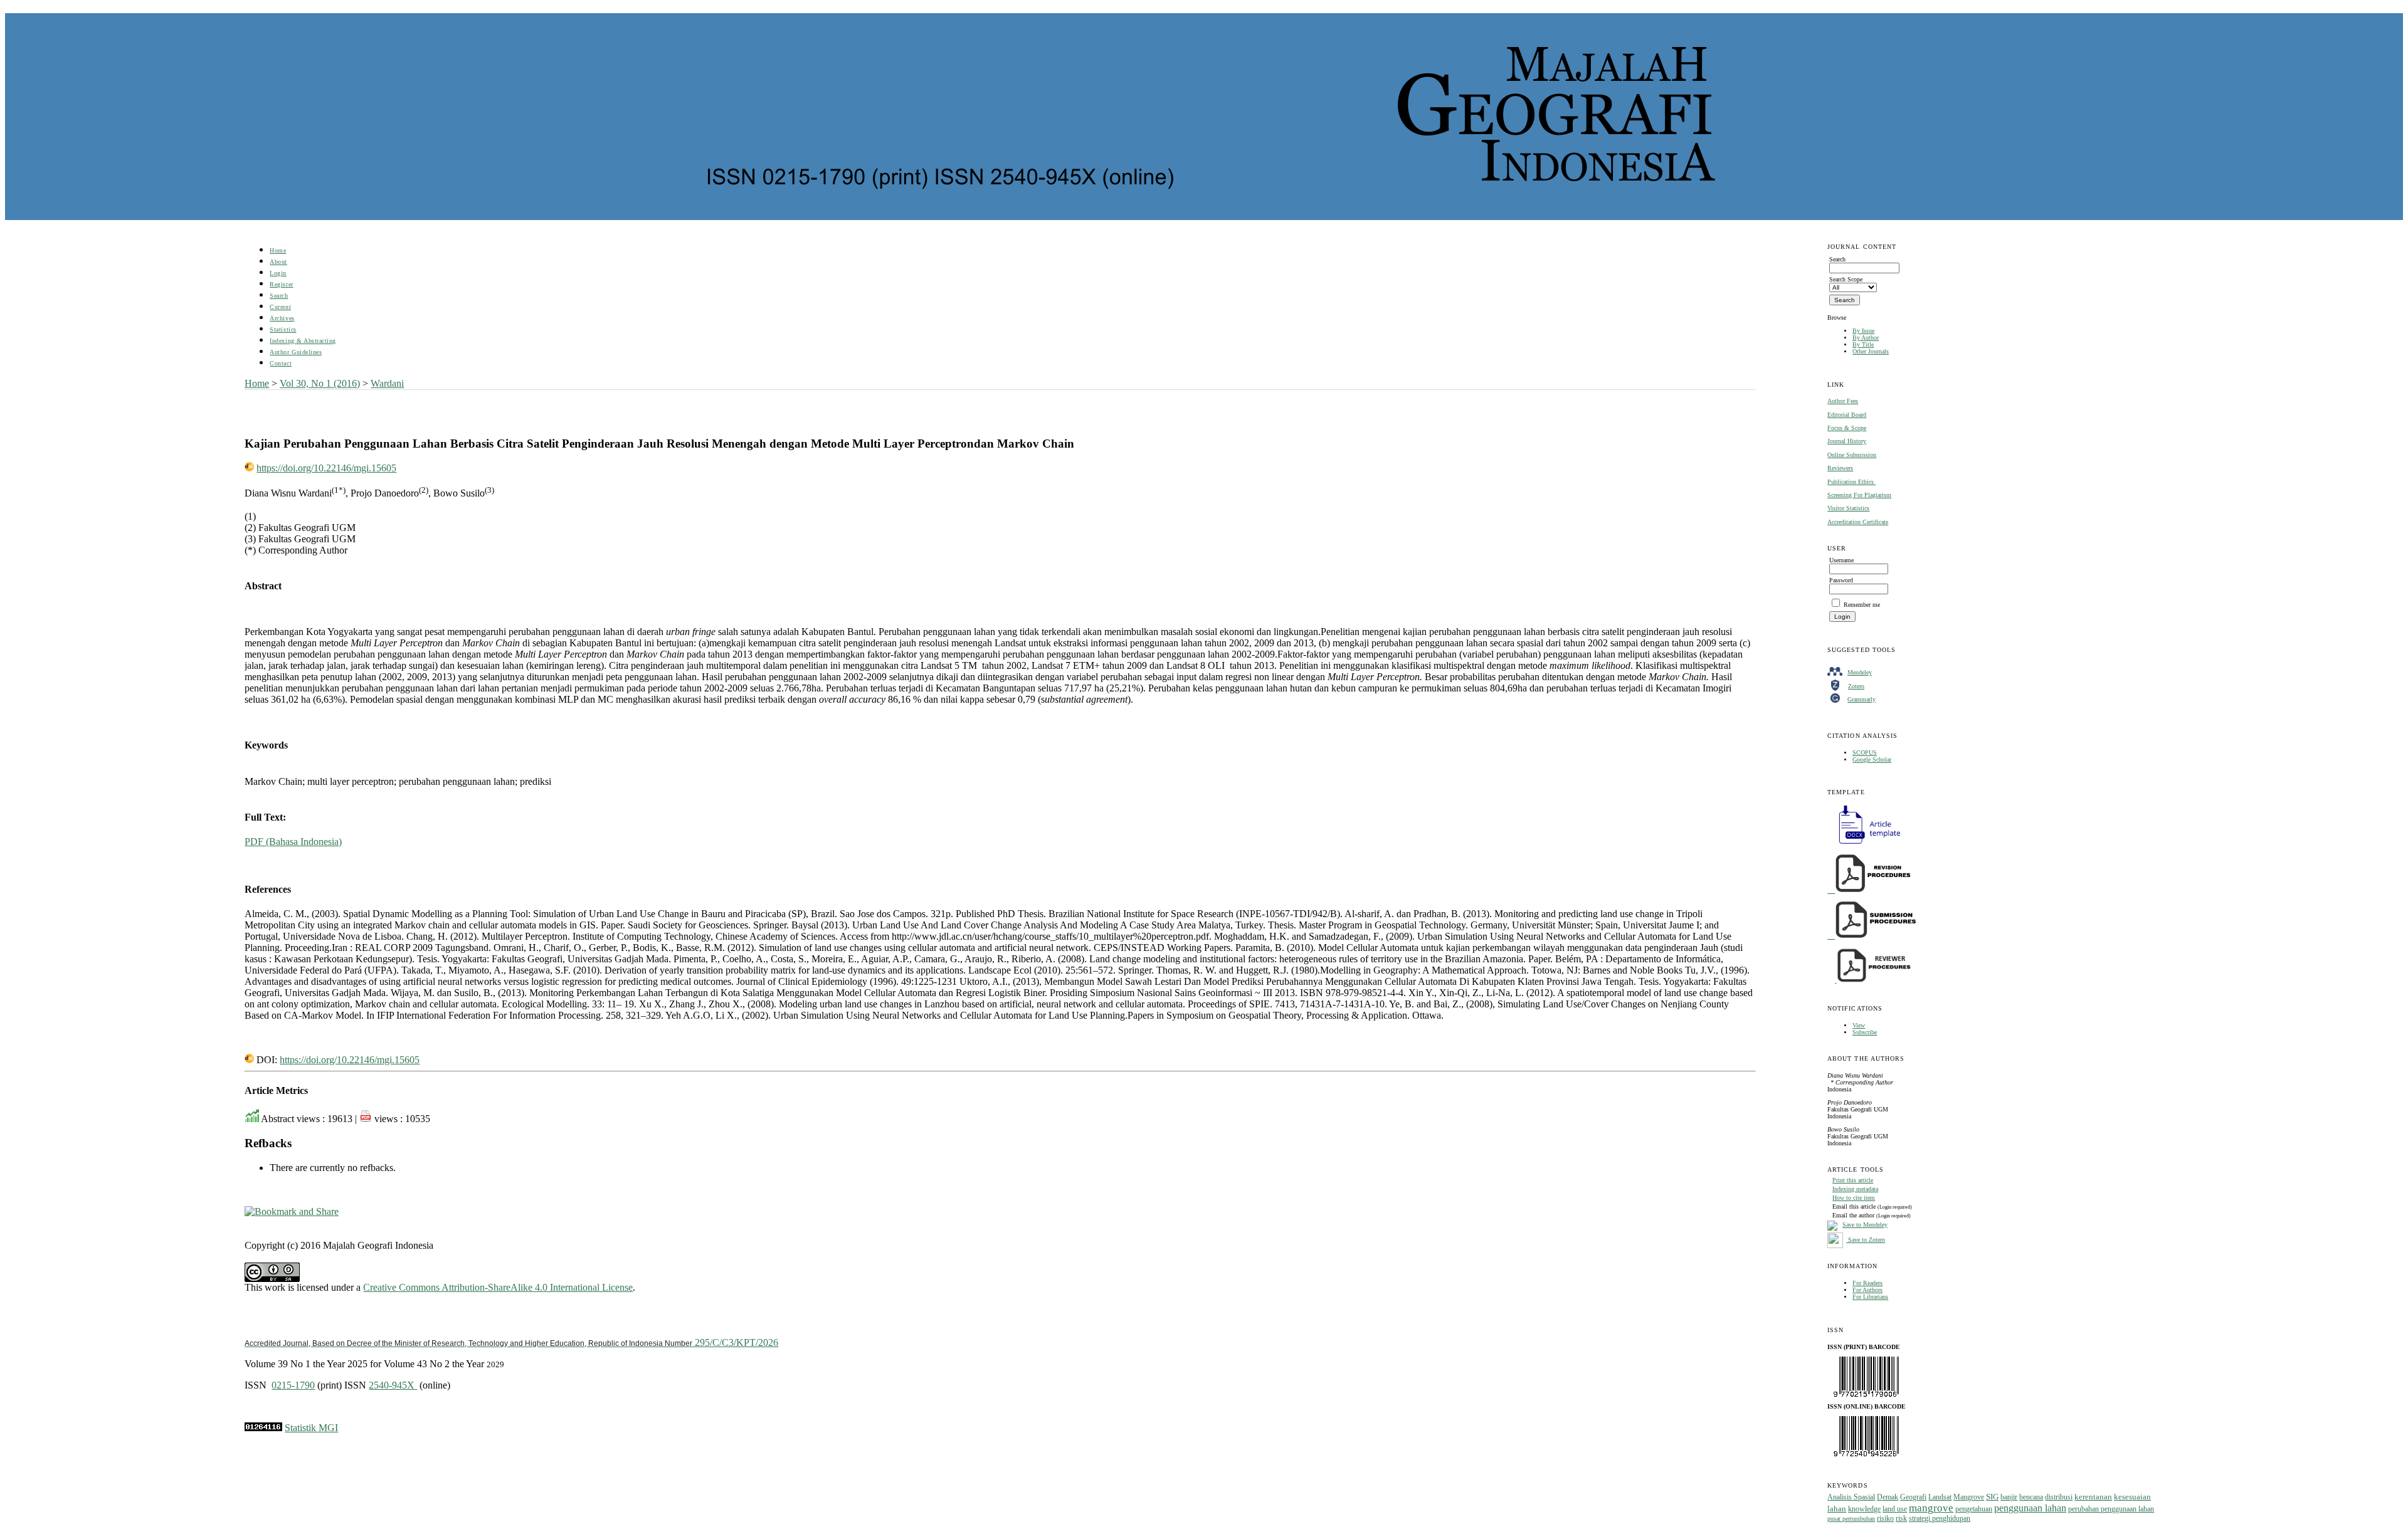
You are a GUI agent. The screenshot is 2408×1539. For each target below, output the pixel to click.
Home (278, 250)
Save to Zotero (1866, 1240)
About (278, 262)
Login (278, 273)
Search (279, 296)
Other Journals (1871, 351)
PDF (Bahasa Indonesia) (293, 842)
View (1859, 1025)
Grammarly (1861, 699)
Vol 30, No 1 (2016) (320, 383)
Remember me (1862, 605)
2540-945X (393, 1385)
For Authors (1867, 1290)
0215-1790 (293, 1385)
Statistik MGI (311, 1428)
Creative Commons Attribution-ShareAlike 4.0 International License (498, 1287)
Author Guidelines (296, 352)
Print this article (1853, 1180)
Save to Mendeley (1865, 1225)
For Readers (1867, 1283)
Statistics (283, 329)
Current (280, 307)
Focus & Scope (1847, 428)
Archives (282, 318)
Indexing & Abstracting (303, 341)
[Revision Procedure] (1870, 890)
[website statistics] (263, 1428)
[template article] (1866, 844)
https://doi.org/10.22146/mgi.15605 (326, 468)
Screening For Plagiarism (1859, 495)
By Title (1863, 344)
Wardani (387, 383)
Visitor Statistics (1848, 508)
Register (281, 284)
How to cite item (1854, 1198)
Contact (281, 363)
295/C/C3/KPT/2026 (511, 1342)
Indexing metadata (1855, 1189)
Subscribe (1865, 1032)
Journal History (1847, 441)
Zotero (1856, 686)
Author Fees (1843, 401)
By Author (1866, 338)
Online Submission (1852, 455)
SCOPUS (1865, 753)
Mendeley (1860, 672)
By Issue (1863, 331)
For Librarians (1870, 1297)
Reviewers (1840, 468)
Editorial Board (1847, 415)
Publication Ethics (1851, 482)
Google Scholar (1872, 759)
